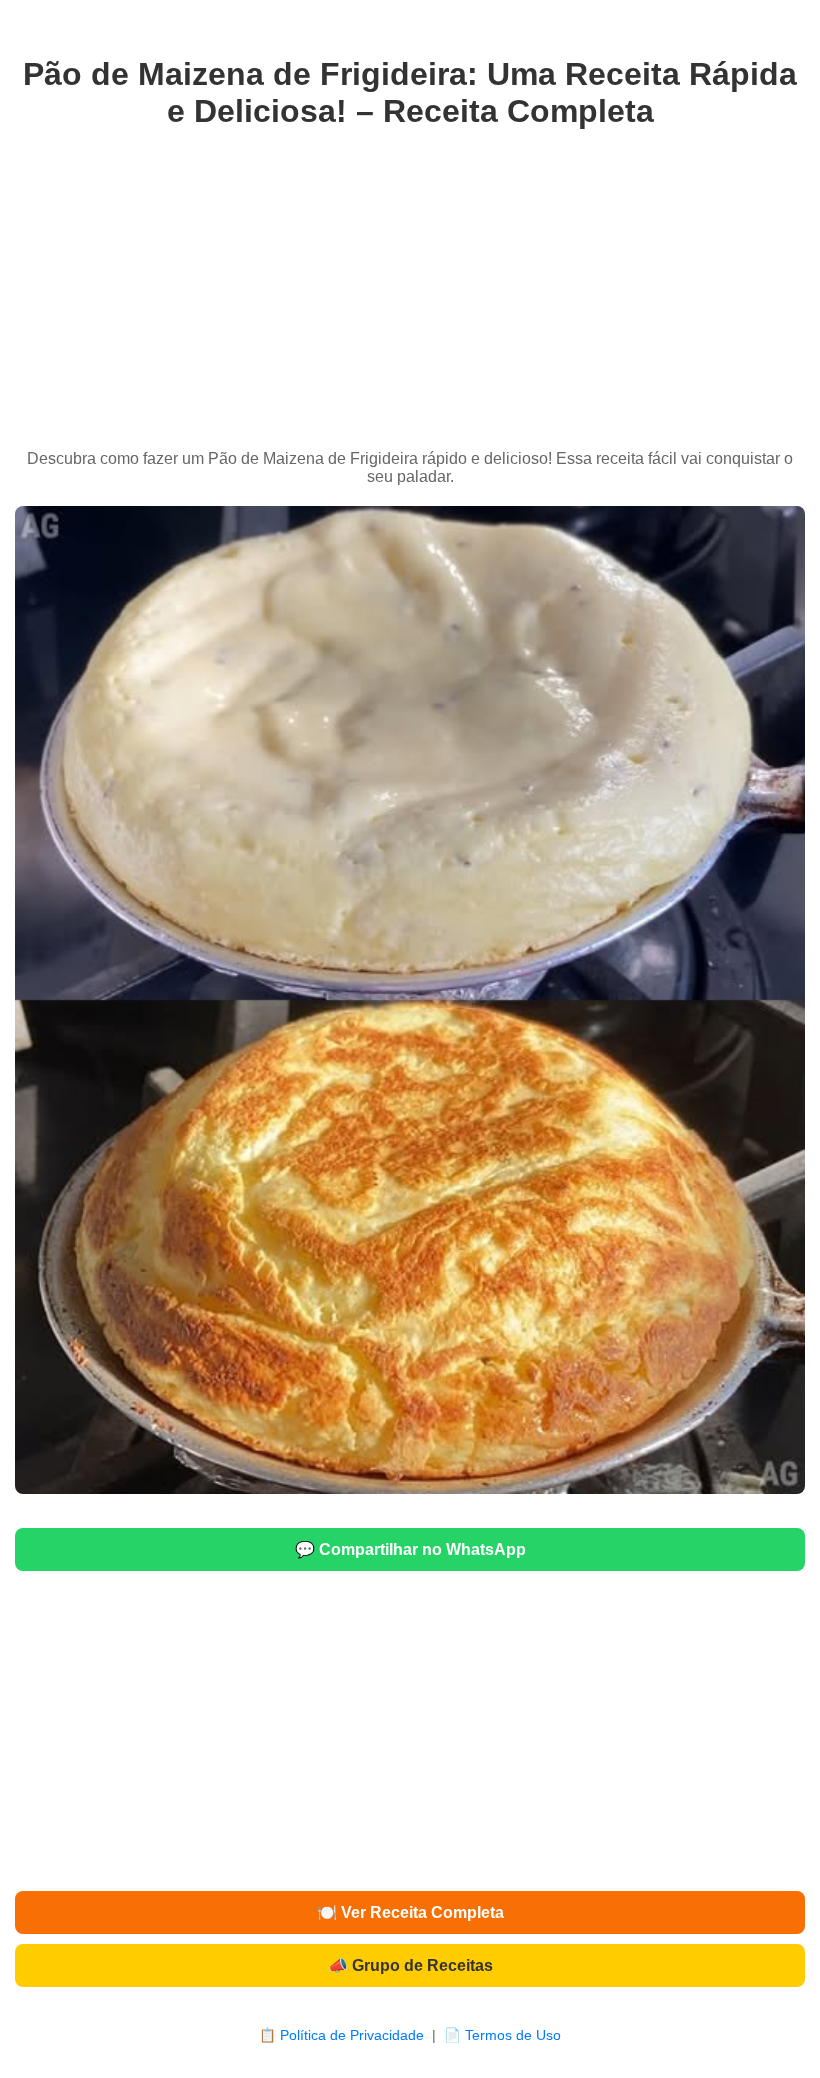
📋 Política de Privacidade (341, 2035)
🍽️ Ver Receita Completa (410, 1912)
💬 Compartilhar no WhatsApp (410, 1549)
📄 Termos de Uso (502, 2035)
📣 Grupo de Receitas (410, 1965)
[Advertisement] (410, 290)
